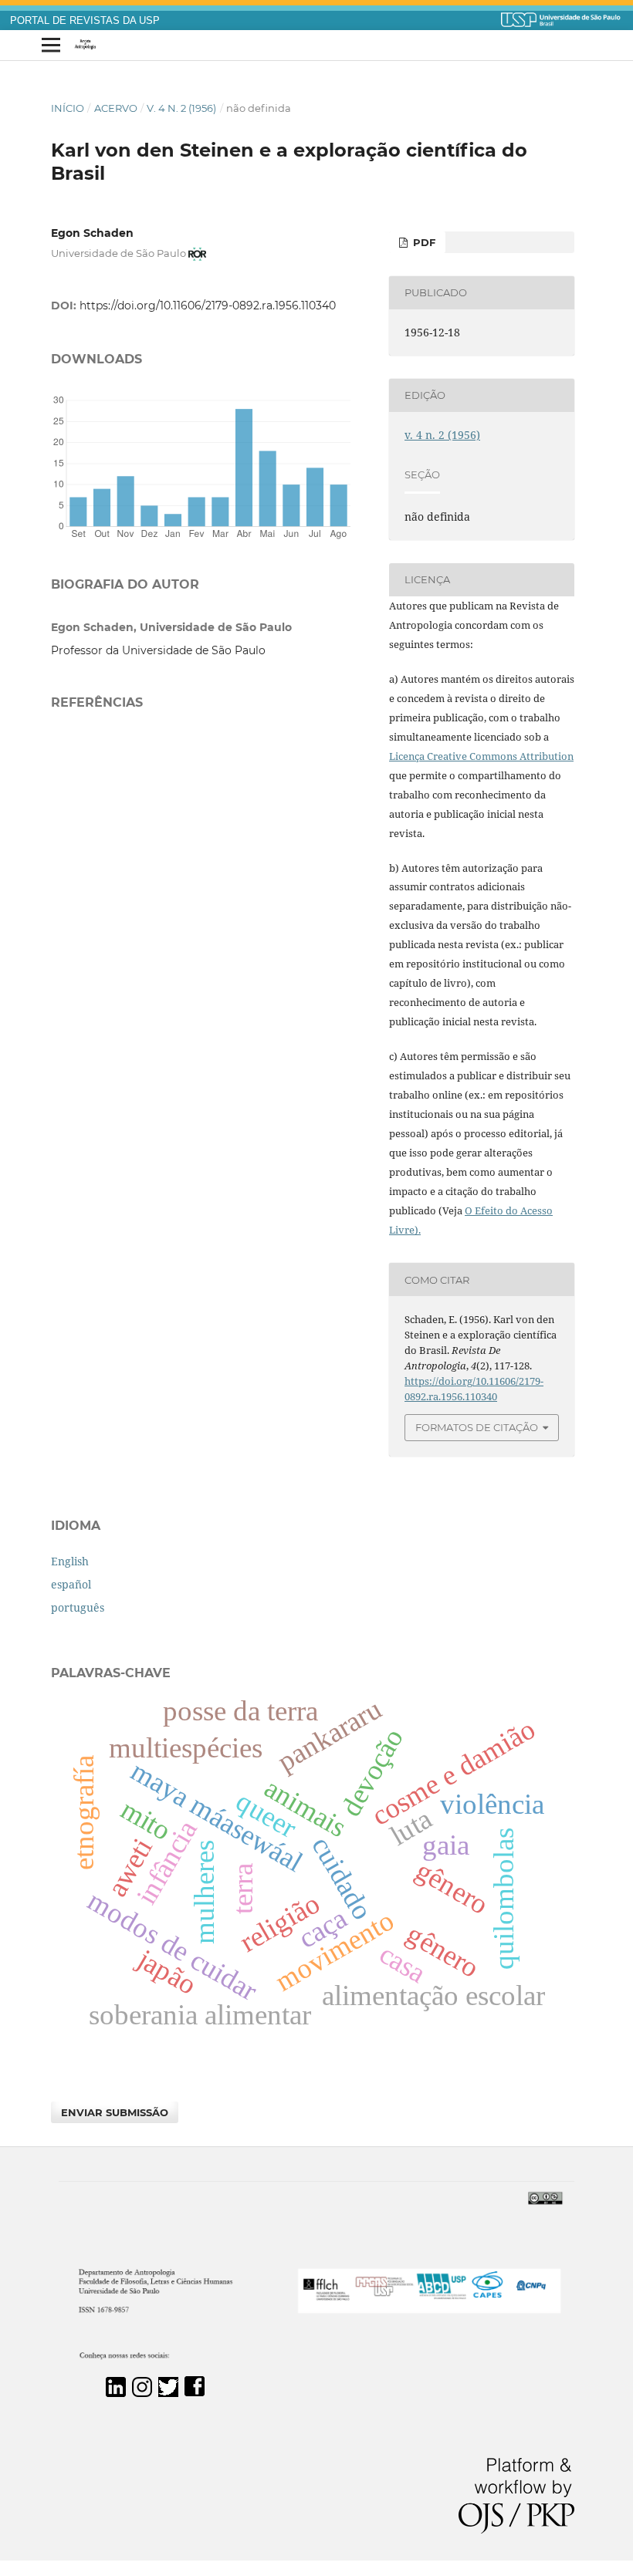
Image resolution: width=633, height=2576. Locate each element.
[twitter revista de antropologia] (168, 2393)
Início (68, 108)
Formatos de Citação (477, 1427)
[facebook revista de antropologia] (195, 2393)
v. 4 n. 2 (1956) (181, 108)
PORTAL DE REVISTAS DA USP (85, 21)
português (78, 1607)
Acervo (116, 108)
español (71, 1584)
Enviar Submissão (115, 2112)
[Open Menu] (51, 46)
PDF (423, 242)
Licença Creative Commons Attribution (481, 756)
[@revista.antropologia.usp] (142, 2393)
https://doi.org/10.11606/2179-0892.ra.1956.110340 (208, 306)
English (70, 1561)
